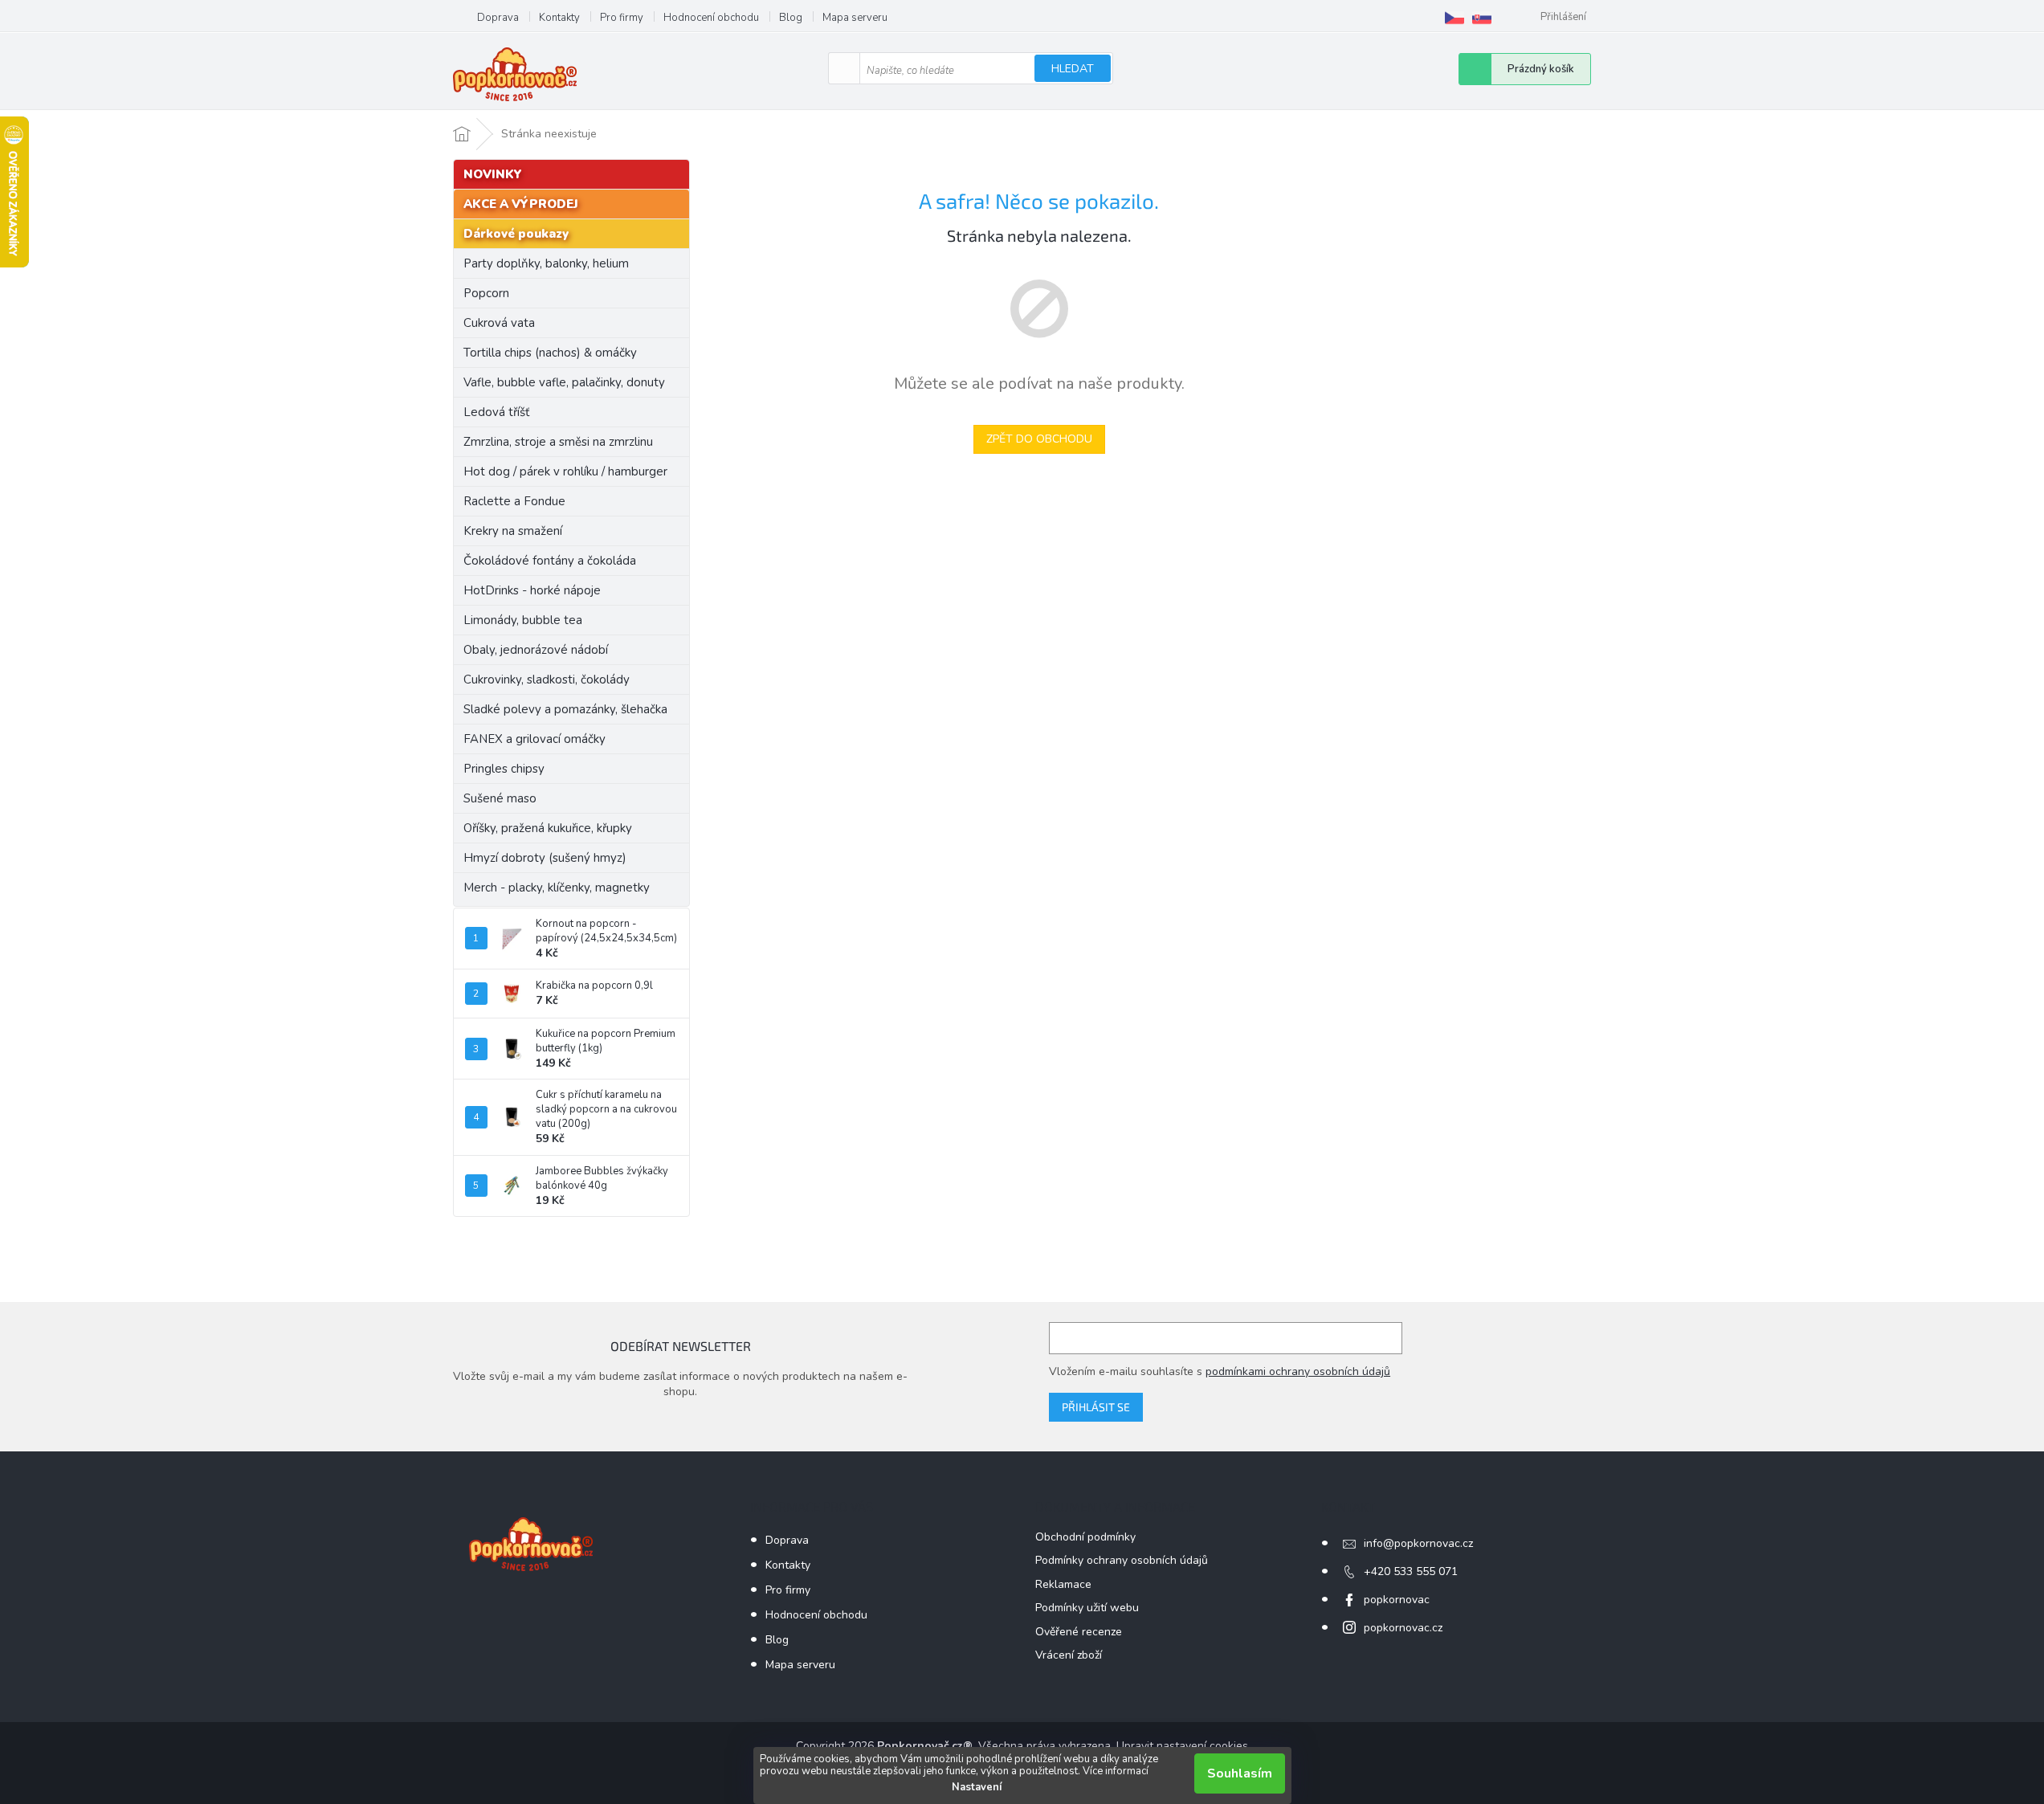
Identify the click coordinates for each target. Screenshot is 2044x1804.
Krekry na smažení (513, 531)
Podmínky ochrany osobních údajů (1122, 1560)
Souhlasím (1240, 1773)
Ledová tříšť (496, 412)
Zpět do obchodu (1039, 439)
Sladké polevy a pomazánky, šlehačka (565, 709)
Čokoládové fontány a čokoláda (550, 561)
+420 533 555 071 (1411, 1571)
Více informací (1116, 1771)
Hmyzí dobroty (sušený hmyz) (545, 858)
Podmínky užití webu (1087, 1608)
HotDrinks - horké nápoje (532, 590)
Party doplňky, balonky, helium (546, 263)
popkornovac (1397, 1600)
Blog (791, 18)
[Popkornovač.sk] (1482, 18)
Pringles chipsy (504, 769)
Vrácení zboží (1069, 1655)
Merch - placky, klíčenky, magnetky (557, 888)
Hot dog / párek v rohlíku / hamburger (565, 471)
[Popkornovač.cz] (1454, 18)
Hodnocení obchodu (711, 18)
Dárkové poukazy (516, 234)
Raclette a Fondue (514, 501)
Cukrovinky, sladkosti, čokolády (547, 680)
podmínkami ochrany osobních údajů (1298, 1371)
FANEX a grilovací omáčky (534, 739)
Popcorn (486, 293)
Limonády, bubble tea (523, 620)
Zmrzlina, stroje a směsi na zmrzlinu (558, 442)
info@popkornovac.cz (1418, 1543)
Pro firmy (622, 18)
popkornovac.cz (1403, 1628)
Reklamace (1063, 1584)
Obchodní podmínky (1085, 1537)
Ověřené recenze (1079, 1632)
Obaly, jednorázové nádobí (536, 650)
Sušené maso (500, 798)
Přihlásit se (1096, 1407)
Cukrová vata (499, 323)
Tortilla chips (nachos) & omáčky (550, 353)
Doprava (498, 18)
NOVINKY (493, 174)
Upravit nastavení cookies (1182, 1746)
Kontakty (559, 18)
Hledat (1073, 69)
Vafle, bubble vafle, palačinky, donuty (564, 382)
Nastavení (977, 1787)
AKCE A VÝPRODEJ (521, 204)
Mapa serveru (855, 18)
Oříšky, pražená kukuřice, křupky (548, 828)
